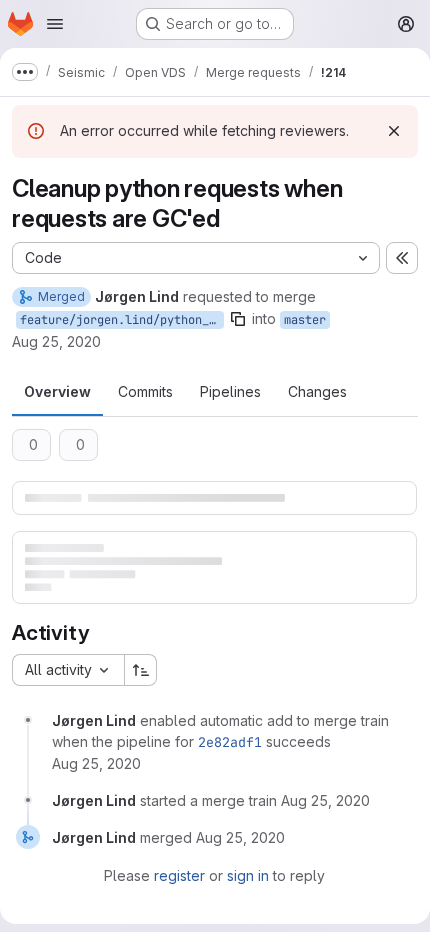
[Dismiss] (394, 131)
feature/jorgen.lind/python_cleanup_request (122, 320)
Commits (145, 391)
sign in (248, 875)
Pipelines (230, 391)
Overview (57, 391)
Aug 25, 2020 (56, 341)
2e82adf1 (230, 742)
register (179, 875)
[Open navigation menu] (55, 24)
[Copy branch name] (238, 319)
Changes (317, 391)
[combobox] (68, 670)
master (305, 320)
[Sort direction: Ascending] (141, 670)
